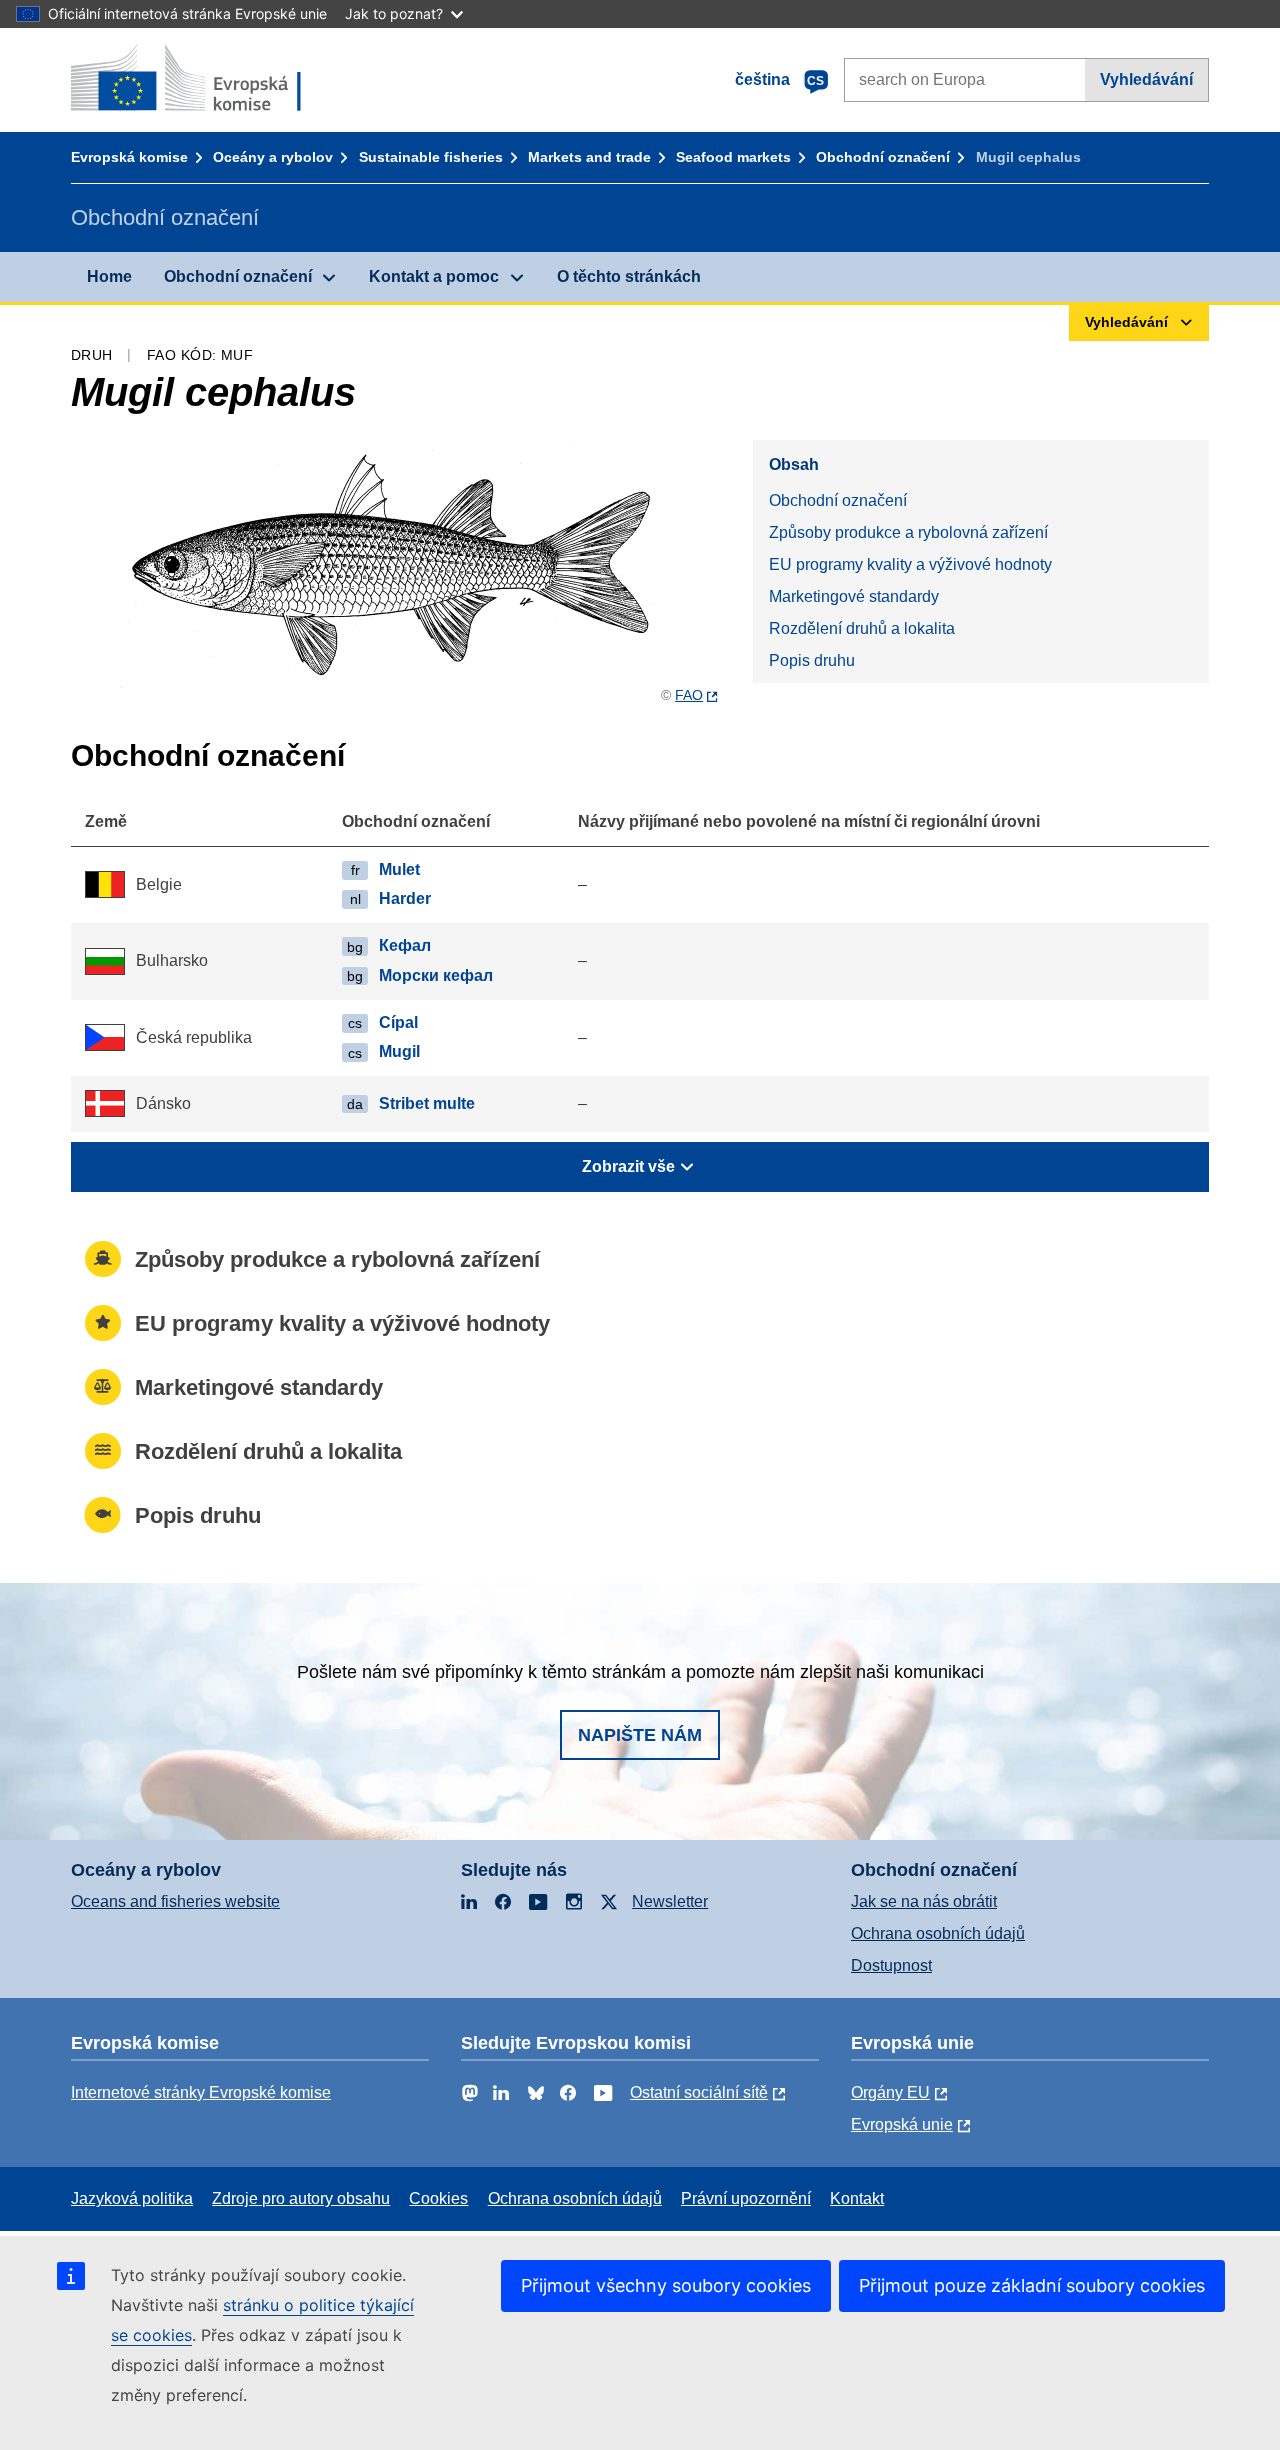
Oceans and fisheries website (175, 1901)
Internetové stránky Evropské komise (201, 2092)
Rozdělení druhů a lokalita (862, 628)
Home (109, 276)
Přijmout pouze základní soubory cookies (1032, 2285)
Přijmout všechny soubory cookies (666, 2285)
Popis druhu (812, 660)
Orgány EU (890, 2092)
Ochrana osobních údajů (938, 1933)
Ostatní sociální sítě (699, 2092)
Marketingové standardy (854, 596)
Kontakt (857, 2198)
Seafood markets (733, 157)
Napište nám (640, 1735)
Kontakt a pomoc (434, 276)
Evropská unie (902, 2124)
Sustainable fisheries (431, 157)
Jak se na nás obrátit (924, 1901)
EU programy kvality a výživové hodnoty (910, 564)
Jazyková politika (132, 2198)
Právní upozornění (746, 2198)
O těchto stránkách (629, 276)
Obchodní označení (883, 157)
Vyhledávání (1146, 79)
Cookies (438, 2198)
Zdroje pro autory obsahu (301, 2198)
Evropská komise (129, 157)
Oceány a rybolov (273, 157)
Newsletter (670, 1901)
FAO (689, 695)
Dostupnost (891, 1965)
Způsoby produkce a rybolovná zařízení (908, 532)
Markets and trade (589, 157)
